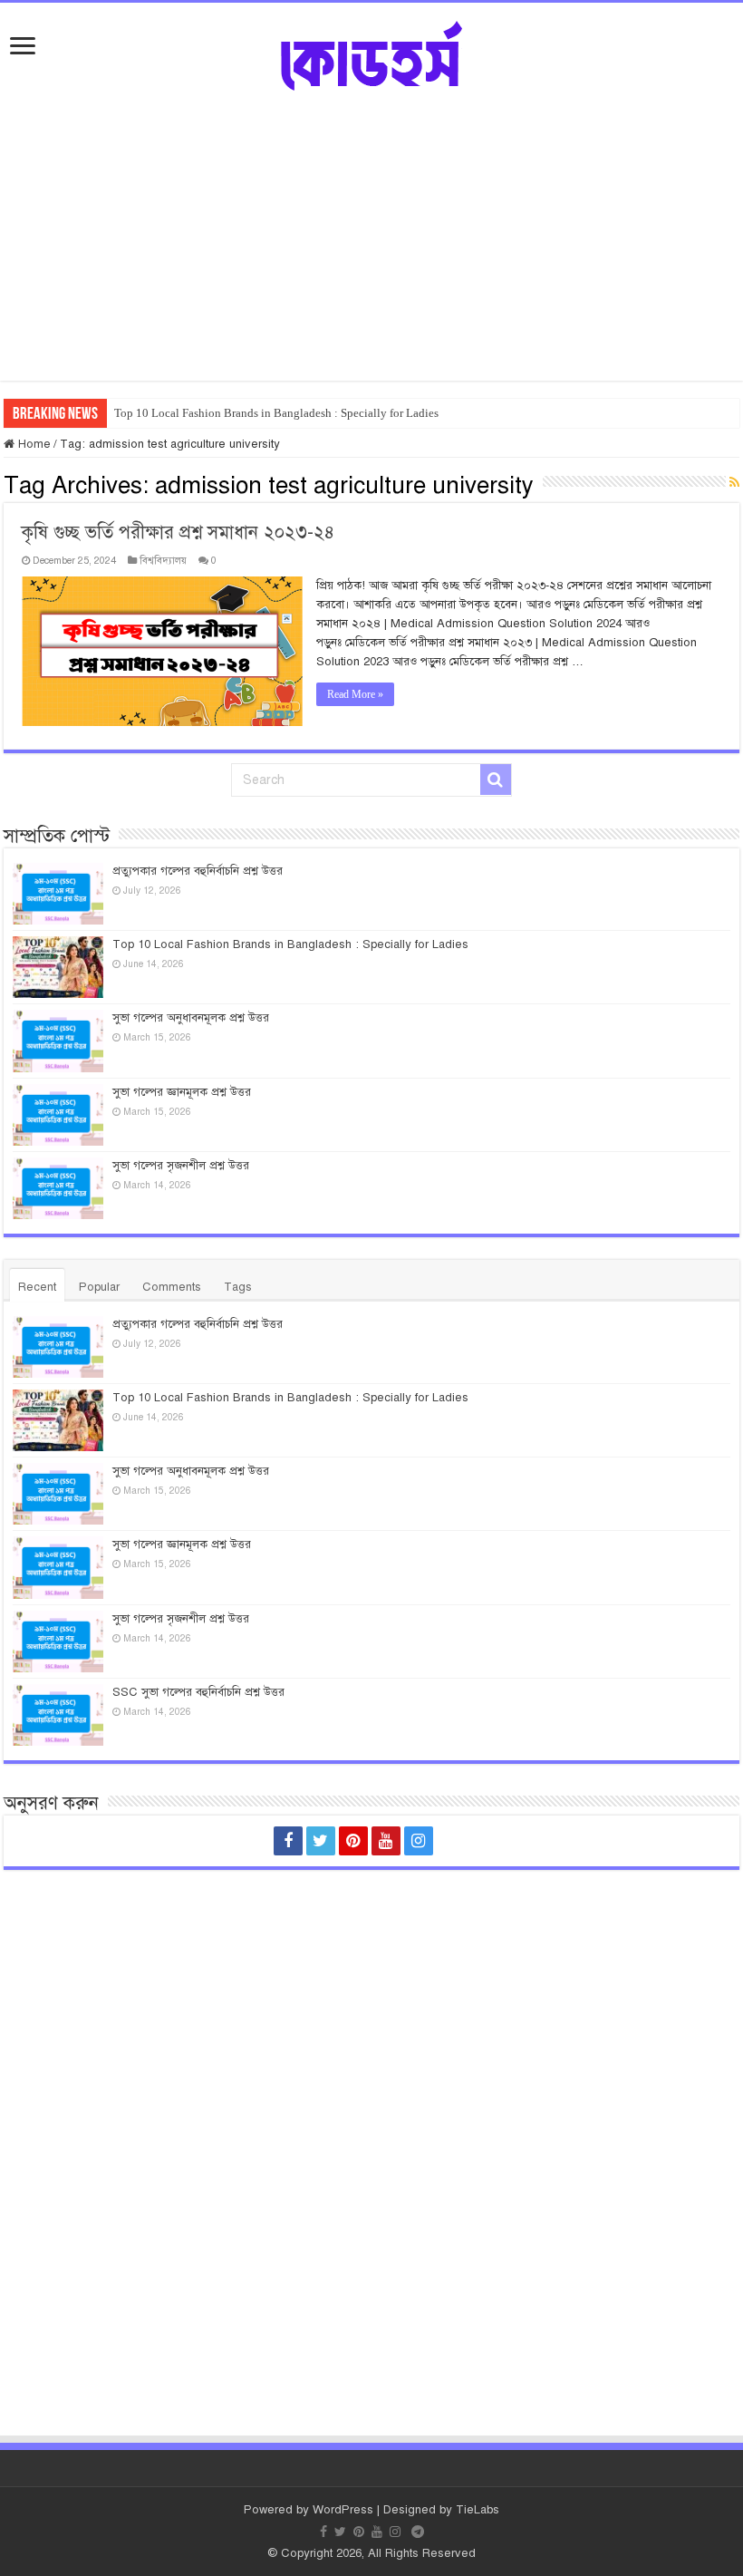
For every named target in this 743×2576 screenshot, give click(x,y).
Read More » (355, 694)
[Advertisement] (371, 227)
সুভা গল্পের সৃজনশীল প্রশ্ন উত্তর (181, 1166)
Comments (172, 1287)
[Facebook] (288, 1841)
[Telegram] (455, 1841)
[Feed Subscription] (734, 483)
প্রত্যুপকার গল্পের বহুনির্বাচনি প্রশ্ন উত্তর (198, 871)
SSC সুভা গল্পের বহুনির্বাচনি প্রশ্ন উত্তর (198, 1692)
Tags (238, 1287)
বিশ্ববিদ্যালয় (163, 560)
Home (33, 444)
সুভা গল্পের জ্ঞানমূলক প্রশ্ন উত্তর (182, 1092)
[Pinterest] (353, 1841)
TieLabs (478, 2510)
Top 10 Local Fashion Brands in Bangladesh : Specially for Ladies (276, 413)
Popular (99, 1287)
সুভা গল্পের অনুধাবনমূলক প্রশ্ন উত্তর (191, 1018)
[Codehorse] (371, 53)
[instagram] (419, 1841)
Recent (37, 1287)
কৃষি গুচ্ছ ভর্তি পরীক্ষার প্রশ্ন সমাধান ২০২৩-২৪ (178, 533)
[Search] (496, 780)
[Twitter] (321, 1841)
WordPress (343, 2510)
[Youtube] (386, 1841)
